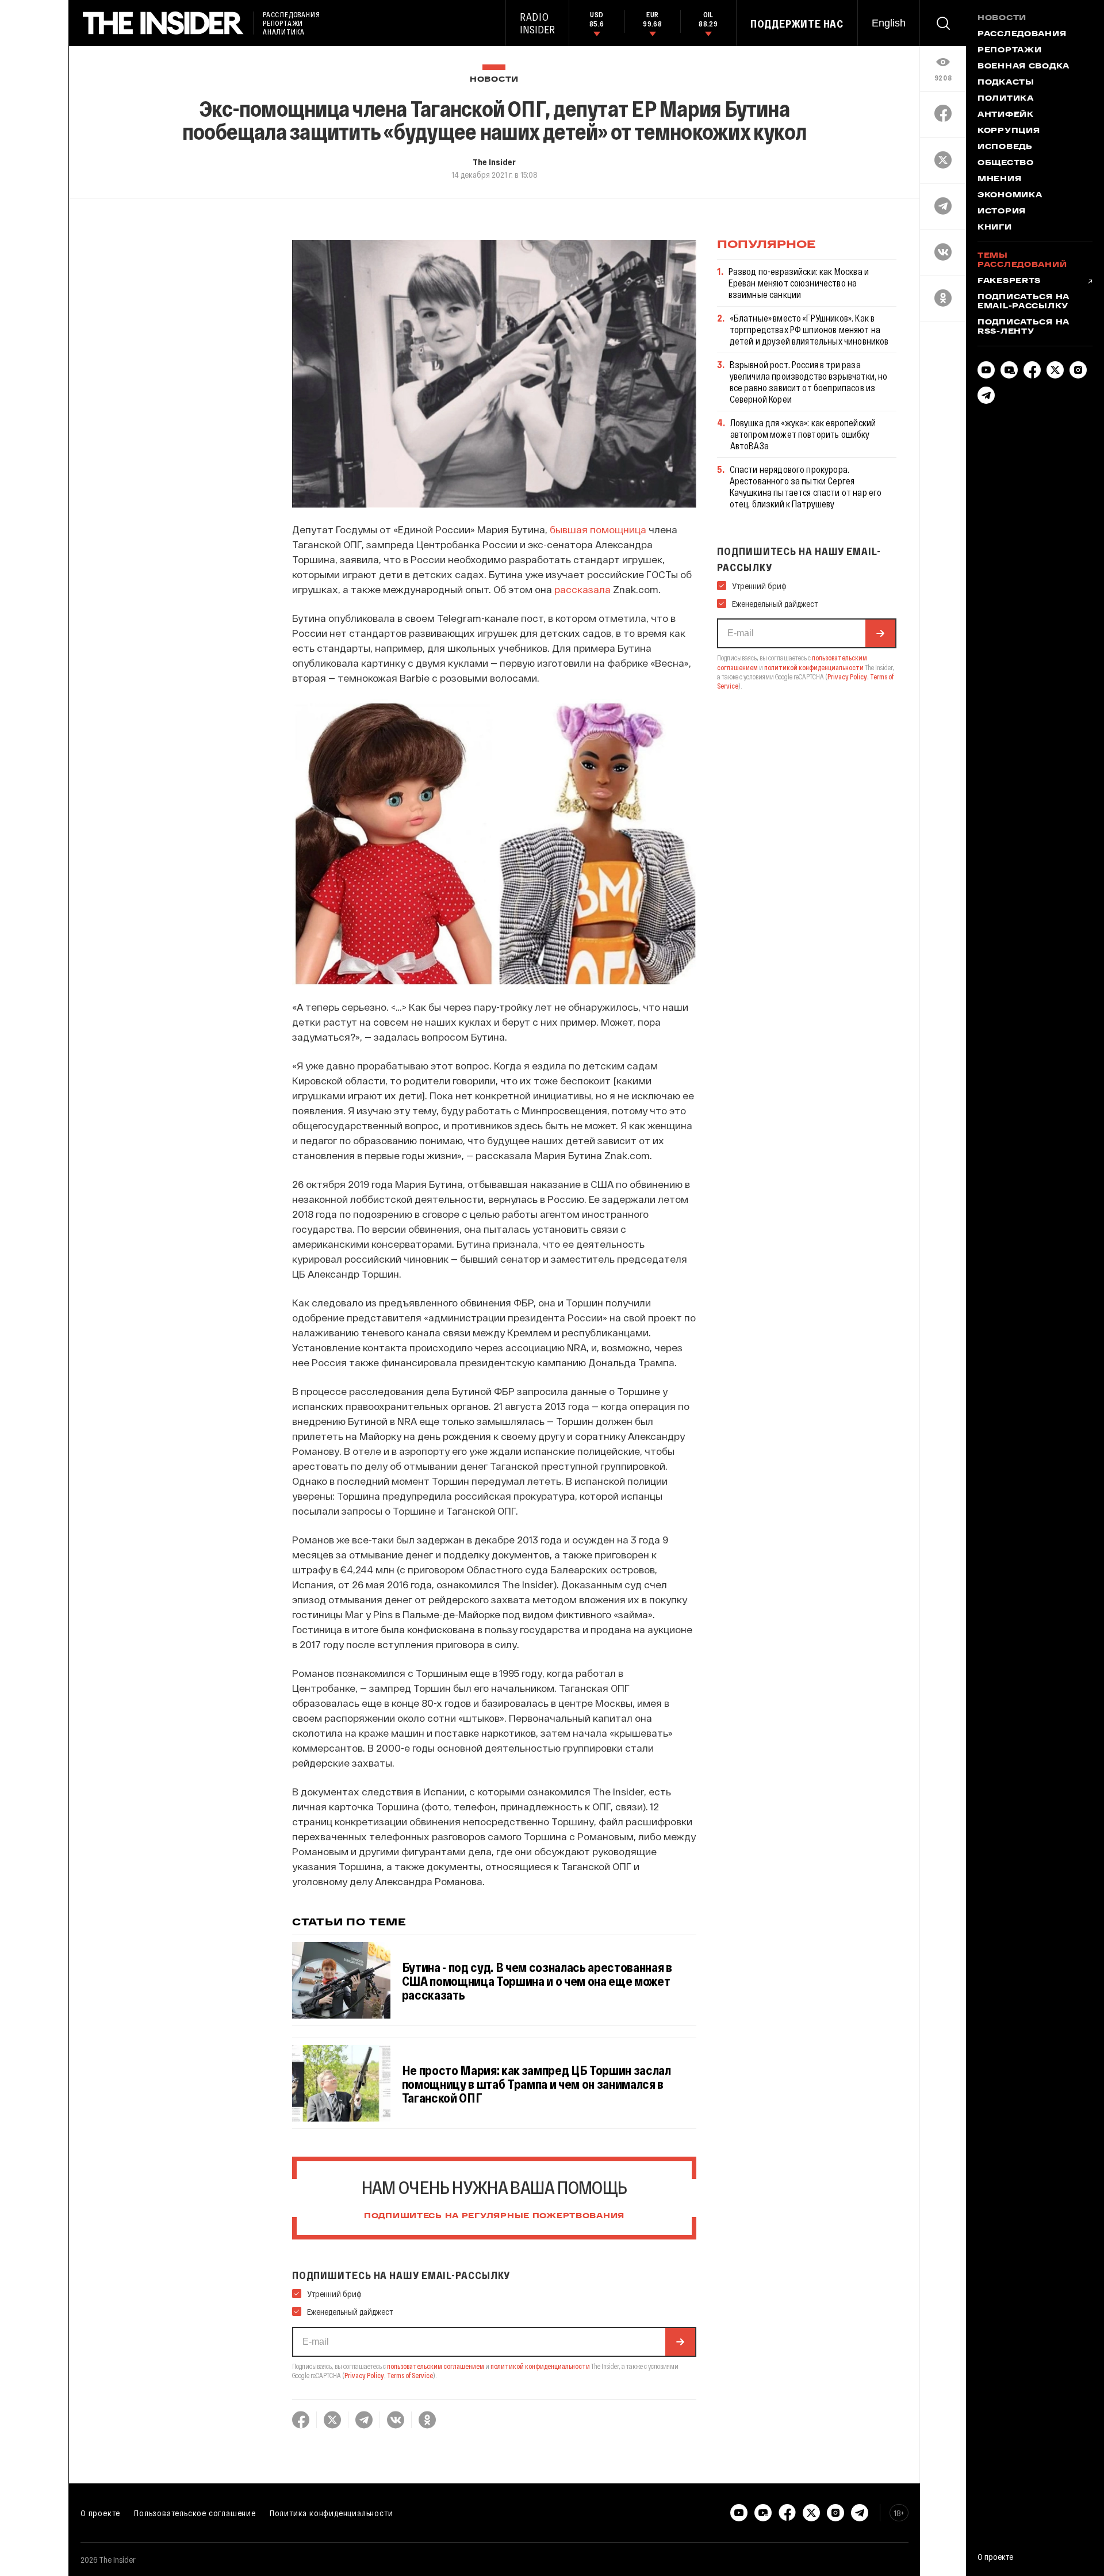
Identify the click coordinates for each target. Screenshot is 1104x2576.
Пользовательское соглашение (195, 2513)
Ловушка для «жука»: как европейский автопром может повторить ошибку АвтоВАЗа (803, 434)
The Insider (494, 162)
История (1002, 212)
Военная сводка (1023, 67)
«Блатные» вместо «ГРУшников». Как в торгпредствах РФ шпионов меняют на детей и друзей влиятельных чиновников (809, 329)
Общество (1006, 163)
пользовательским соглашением (436, 2366)
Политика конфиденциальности (331, 2513)
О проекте (100, 2513)
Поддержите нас (797, 24)
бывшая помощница (598, 529)
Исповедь (1005, 147)
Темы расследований (1022, 261)
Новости (494, 80)
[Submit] (680, 2342)
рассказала (582, 589)
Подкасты (1006, 83)
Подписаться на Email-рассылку (1023, 302)
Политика (1006, 99)
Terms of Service (410, 2375)
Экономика (1010, 196)
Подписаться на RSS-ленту (1023, 327)
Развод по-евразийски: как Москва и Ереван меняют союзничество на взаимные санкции (799, 283)
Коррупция (1009, 131)
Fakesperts (1009, 281)
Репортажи (1009, 51)
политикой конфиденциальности (540, 2366)
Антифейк (1006, 115)
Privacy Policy (364, 2375)
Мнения (999, 179)
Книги (995, 228)
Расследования (1022, 35)
